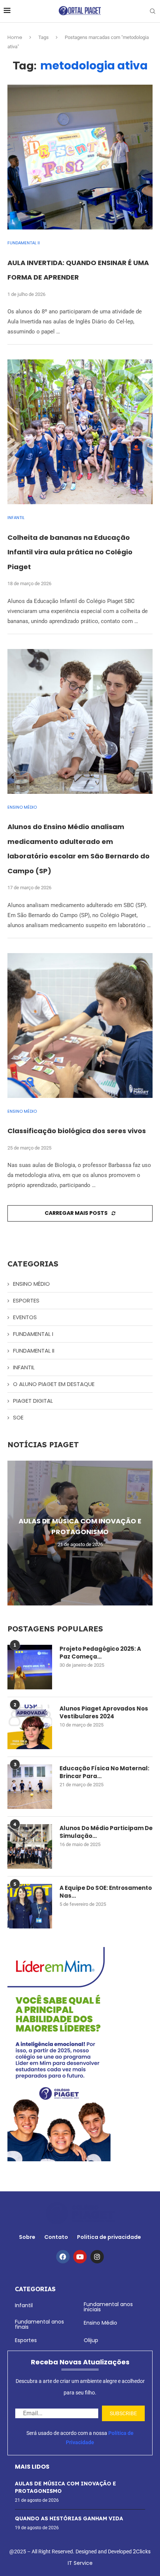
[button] (14, 1533)
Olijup (91, 2340)
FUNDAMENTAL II (34, 1351)
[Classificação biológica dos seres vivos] (80, 1025)
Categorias (35, 2289)
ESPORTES (26, 1300)
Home (15, 37)
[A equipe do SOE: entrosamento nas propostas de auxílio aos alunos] (30, 1906)
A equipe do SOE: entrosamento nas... (106, 1892)
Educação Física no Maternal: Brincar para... (104, 1772)
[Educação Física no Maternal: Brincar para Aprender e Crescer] (30, 1787)
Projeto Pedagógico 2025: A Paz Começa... (100, 1653)
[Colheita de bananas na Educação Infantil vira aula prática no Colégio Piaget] (80, 432)
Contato (56, 2237)
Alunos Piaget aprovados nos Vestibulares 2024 (104, 1712)
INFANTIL (24, 1367)
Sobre (27, 2237)
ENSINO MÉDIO (31, 1284)
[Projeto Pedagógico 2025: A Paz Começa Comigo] (30, 1667)
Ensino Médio (100, 2323)
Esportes (26, 2340)
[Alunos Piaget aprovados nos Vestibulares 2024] (30, 1727)
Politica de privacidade (109, 2237)
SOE (18, 1417)
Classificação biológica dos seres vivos (77, 1131)
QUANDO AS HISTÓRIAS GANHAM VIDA (69, 2518)
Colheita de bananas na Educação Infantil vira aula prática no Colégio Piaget (70, 552)
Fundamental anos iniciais (108, 2307)
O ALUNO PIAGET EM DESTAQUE (54, 1384)
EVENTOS (25, 1317)
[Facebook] (63, 2257)
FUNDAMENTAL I (33, 1334)
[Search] (153, 11)
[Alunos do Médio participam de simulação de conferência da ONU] (30, 1846)
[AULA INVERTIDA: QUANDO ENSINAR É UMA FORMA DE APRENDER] (80, 157)
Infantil (24, 2305)
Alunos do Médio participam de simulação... (106, 1832)
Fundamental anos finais (39, 2324)
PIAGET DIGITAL (33, 1401)
